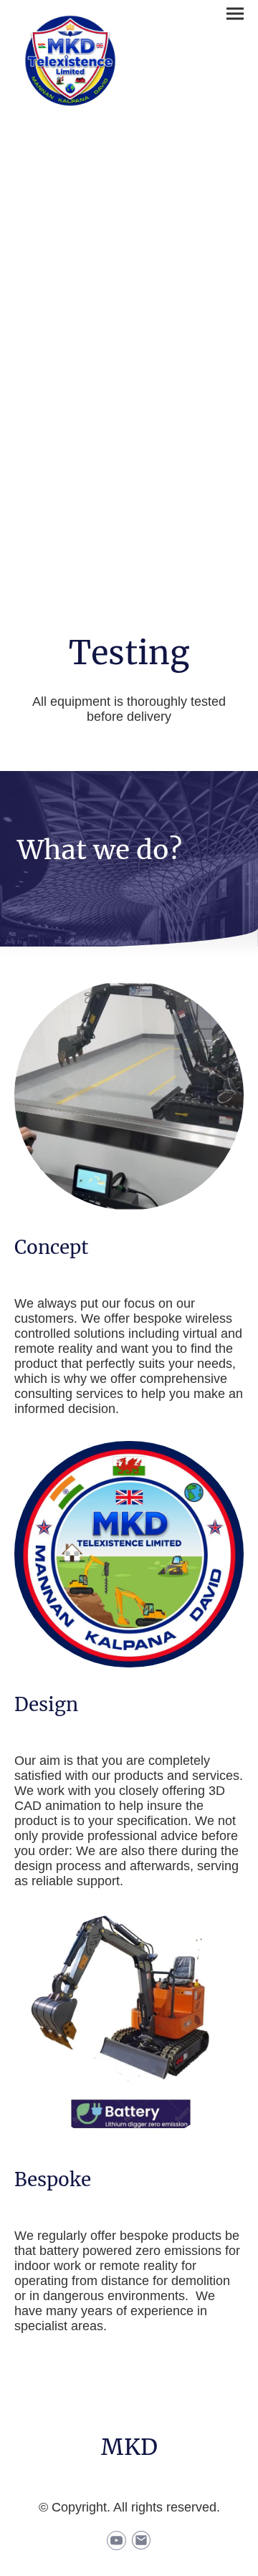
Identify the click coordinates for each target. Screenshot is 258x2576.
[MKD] (129, 2469)
